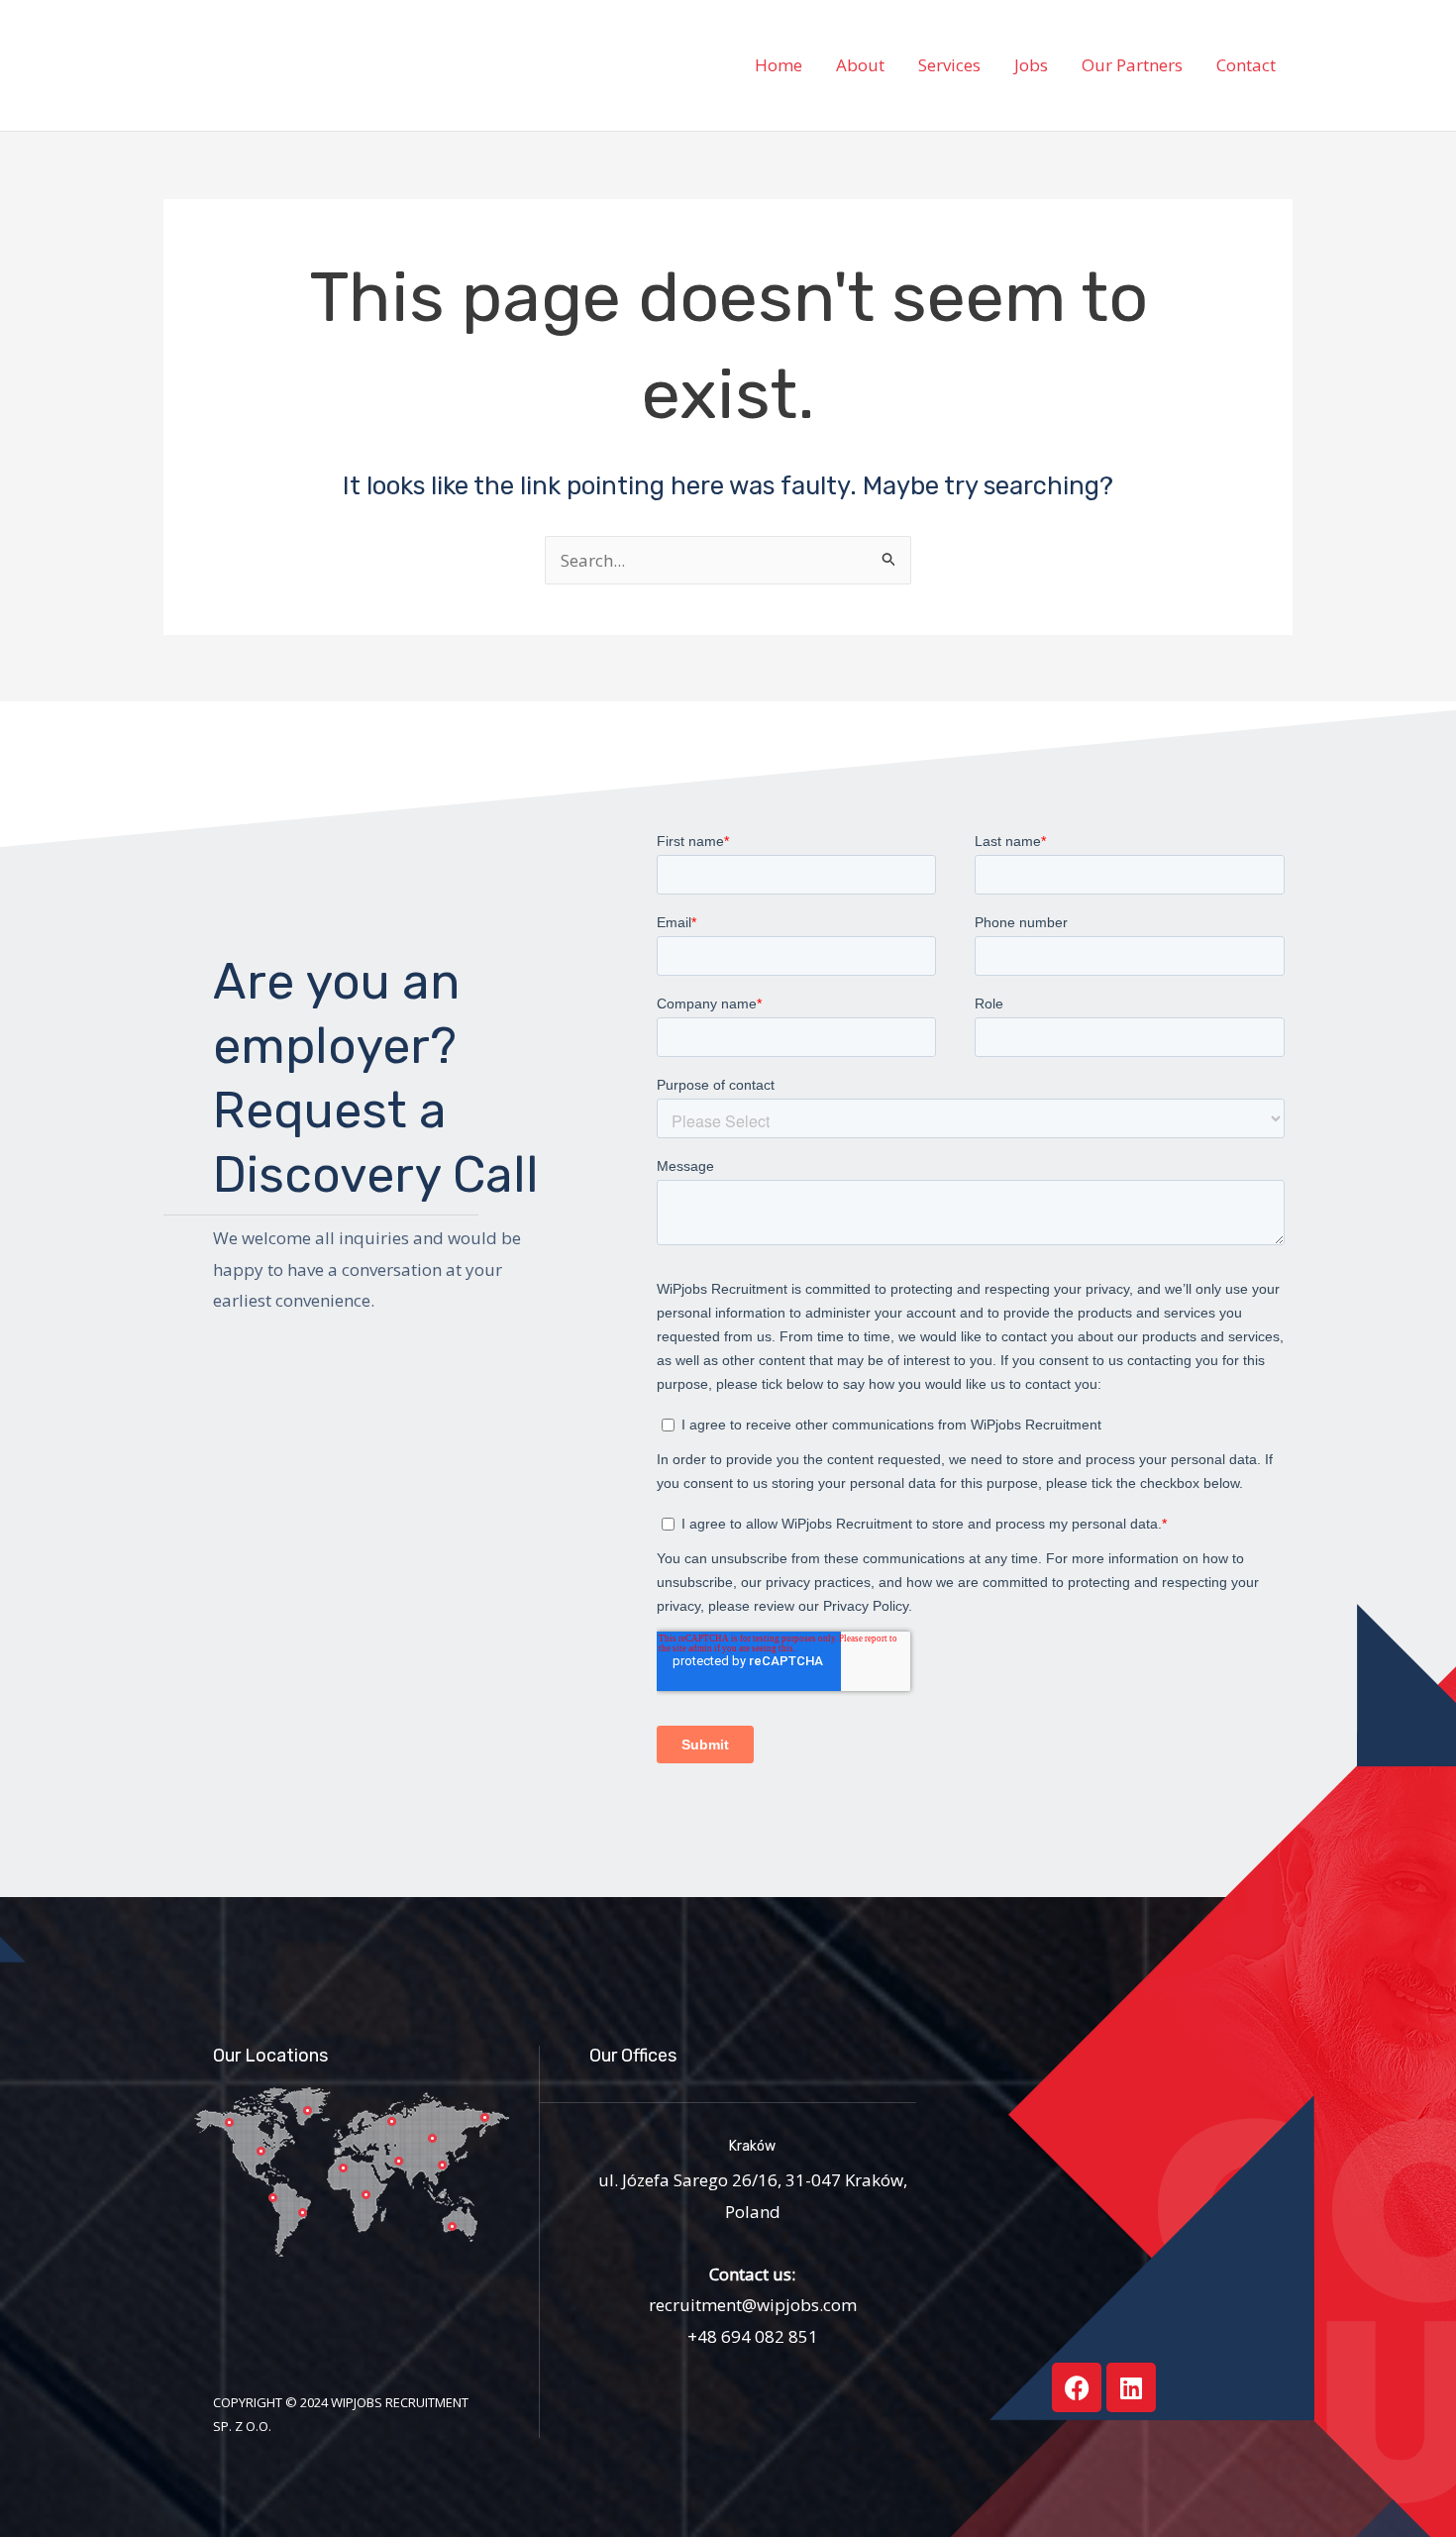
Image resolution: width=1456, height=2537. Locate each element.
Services (949, 65)
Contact (1246, 65)
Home (779, 65)
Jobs (1031, 65)
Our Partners (1132, 65)
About (860, 65)
